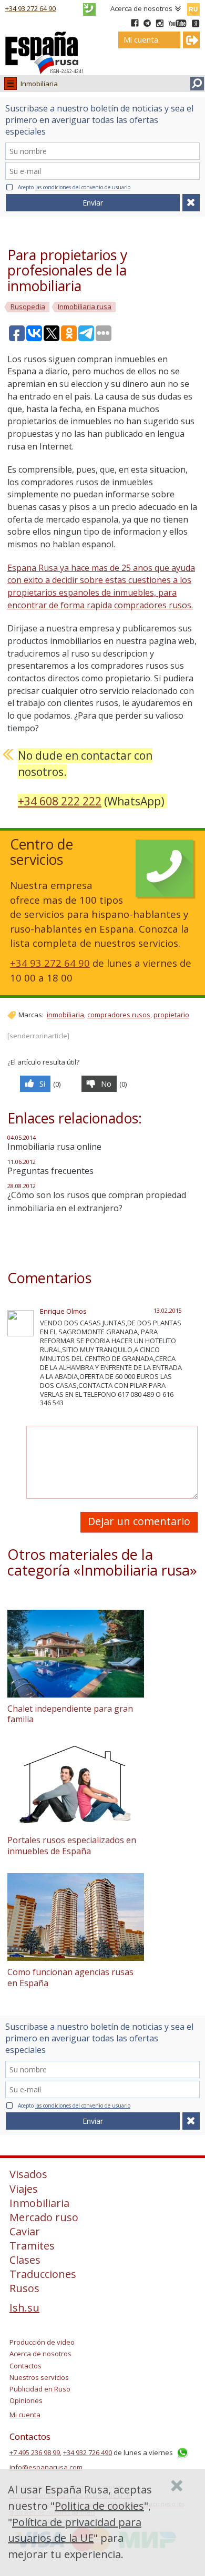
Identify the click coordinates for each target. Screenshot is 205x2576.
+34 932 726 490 (88, 2452)
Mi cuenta (25, 2415)
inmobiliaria (65, 1015)
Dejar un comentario (139, 1521)
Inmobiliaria (39, 84)
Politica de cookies (99, 2506)
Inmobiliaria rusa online (54, 1147)
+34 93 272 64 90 (30, 8)
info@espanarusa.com (46, 2467)
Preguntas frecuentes (50, 1171)
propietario (171, 1015)
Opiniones (26, 2400)
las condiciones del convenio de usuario (83, 187)
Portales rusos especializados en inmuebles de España (72, 1846)
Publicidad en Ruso (40, 2389)
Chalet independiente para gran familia (70, 1714)
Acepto (74, 187)
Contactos (25, 2366)
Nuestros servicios (39, 2377)
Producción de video (42, 2342)
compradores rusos (119, 1015)
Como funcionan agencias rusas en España (70, 1977)
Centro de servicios (42, 852)
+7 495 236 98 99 (35, 2452)
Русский (193, 7)
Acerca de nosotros (141, 8)
